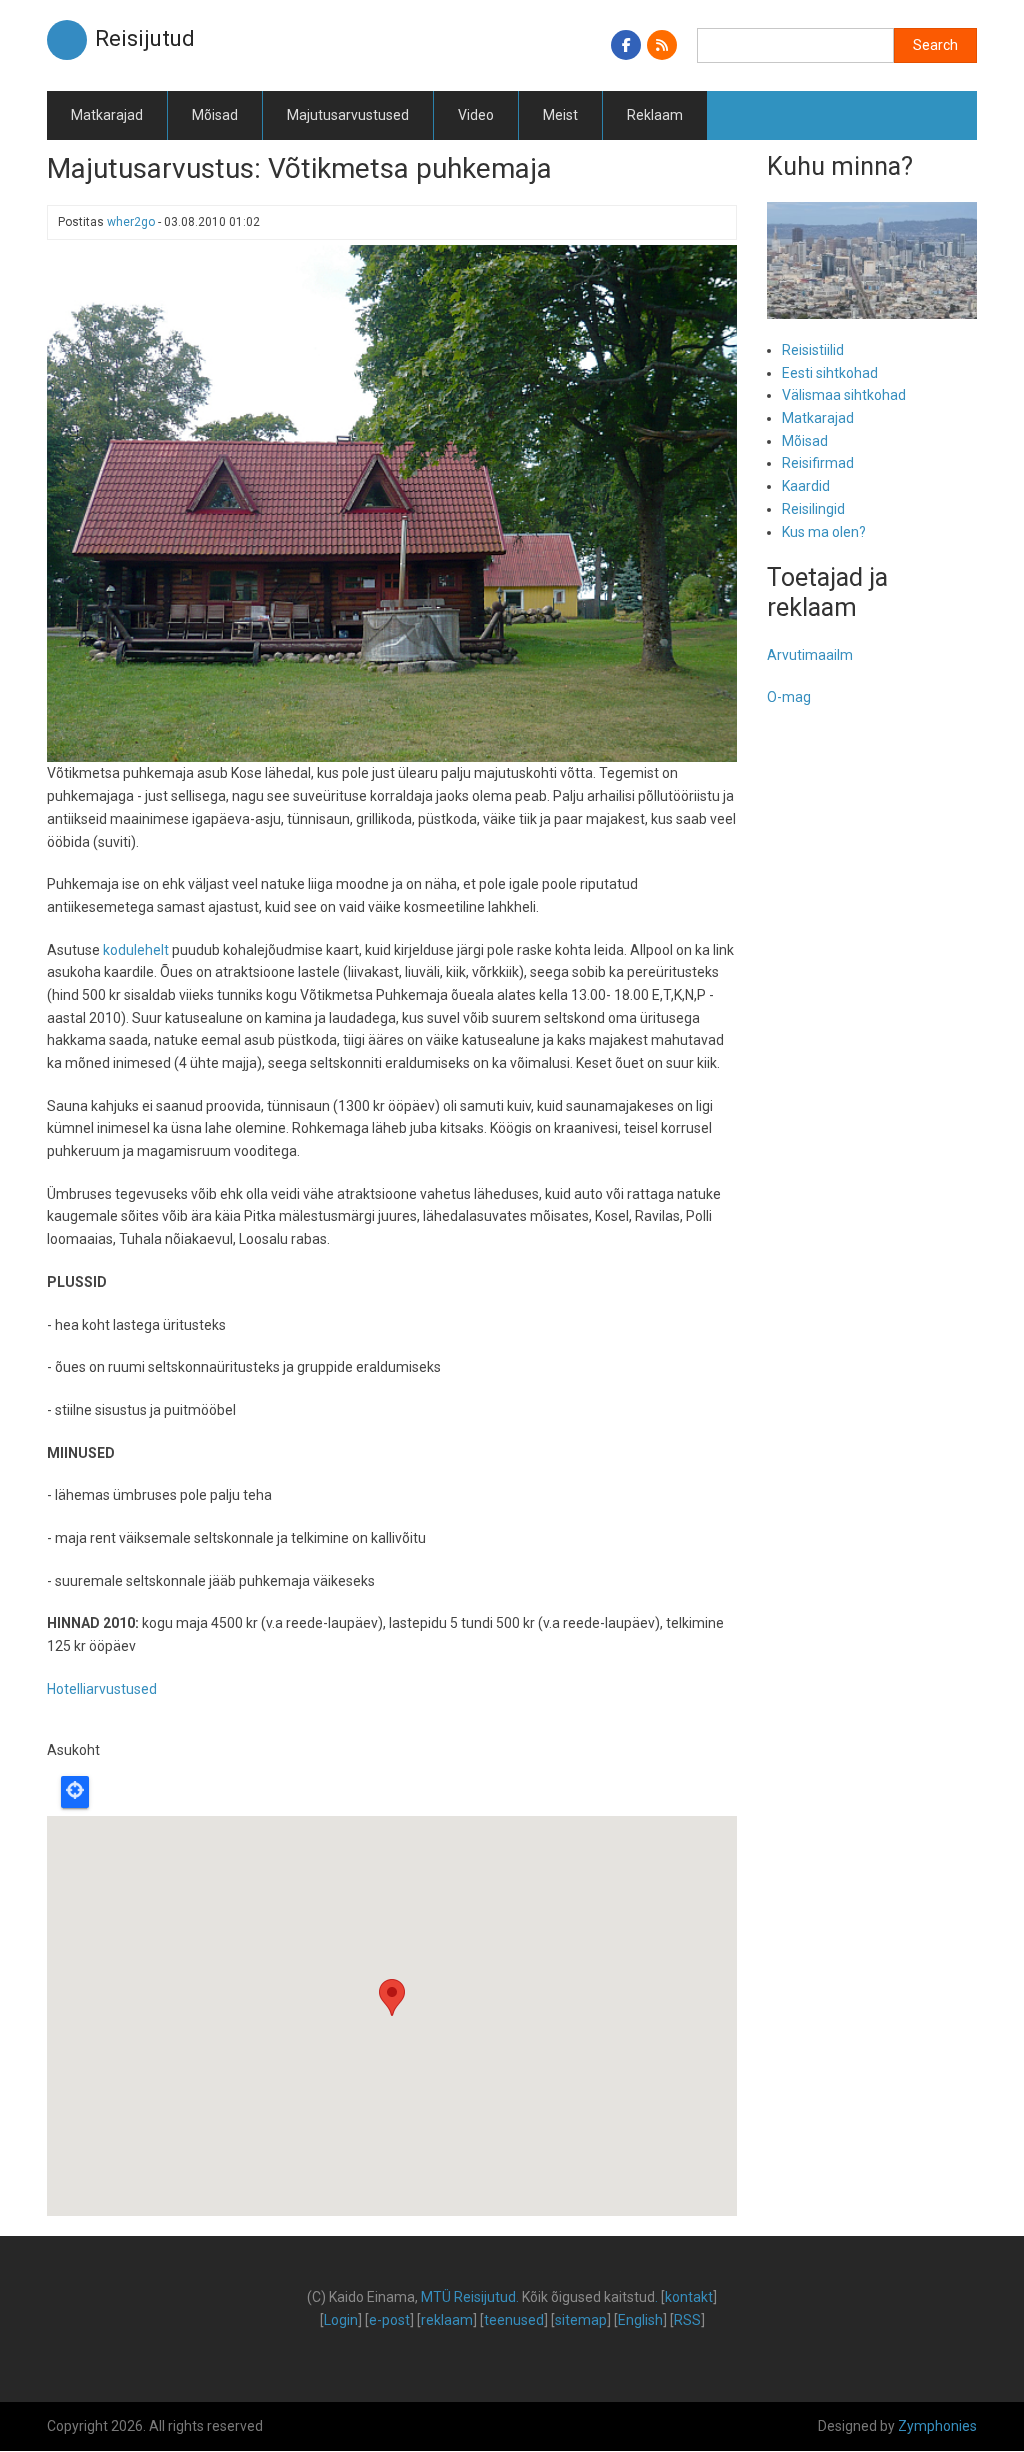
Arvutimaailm (810, 655)
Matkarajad (107, 115)
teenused (514, 2320)
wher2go (131, 222)
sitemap (581, 2320)
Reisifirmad (818, 463)
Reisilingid (813, 509)
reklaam (447, 2320)
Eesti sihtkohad (830, 373)
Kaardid (806, 486)
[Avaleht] (67, 39)
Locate (75, 1792)
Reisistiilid (813, 350)
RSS (687, 2320)
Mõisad (215, 115)
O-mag (789, 697)
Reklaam (655, 115)
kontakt (689, 2297)
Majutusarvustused (348, 115)
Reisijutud (145, 38)
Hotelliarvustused (102, 1689)
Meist (560, 115)
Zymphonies (937, 2426)
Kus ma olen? (824, 532)
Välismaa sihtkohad (844, 395)
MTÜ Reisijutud (468, 2297)
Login (341, 2320)
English (640, 2320)
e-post (389, 2320)
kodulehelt (136, 950)
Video (476, 115)
